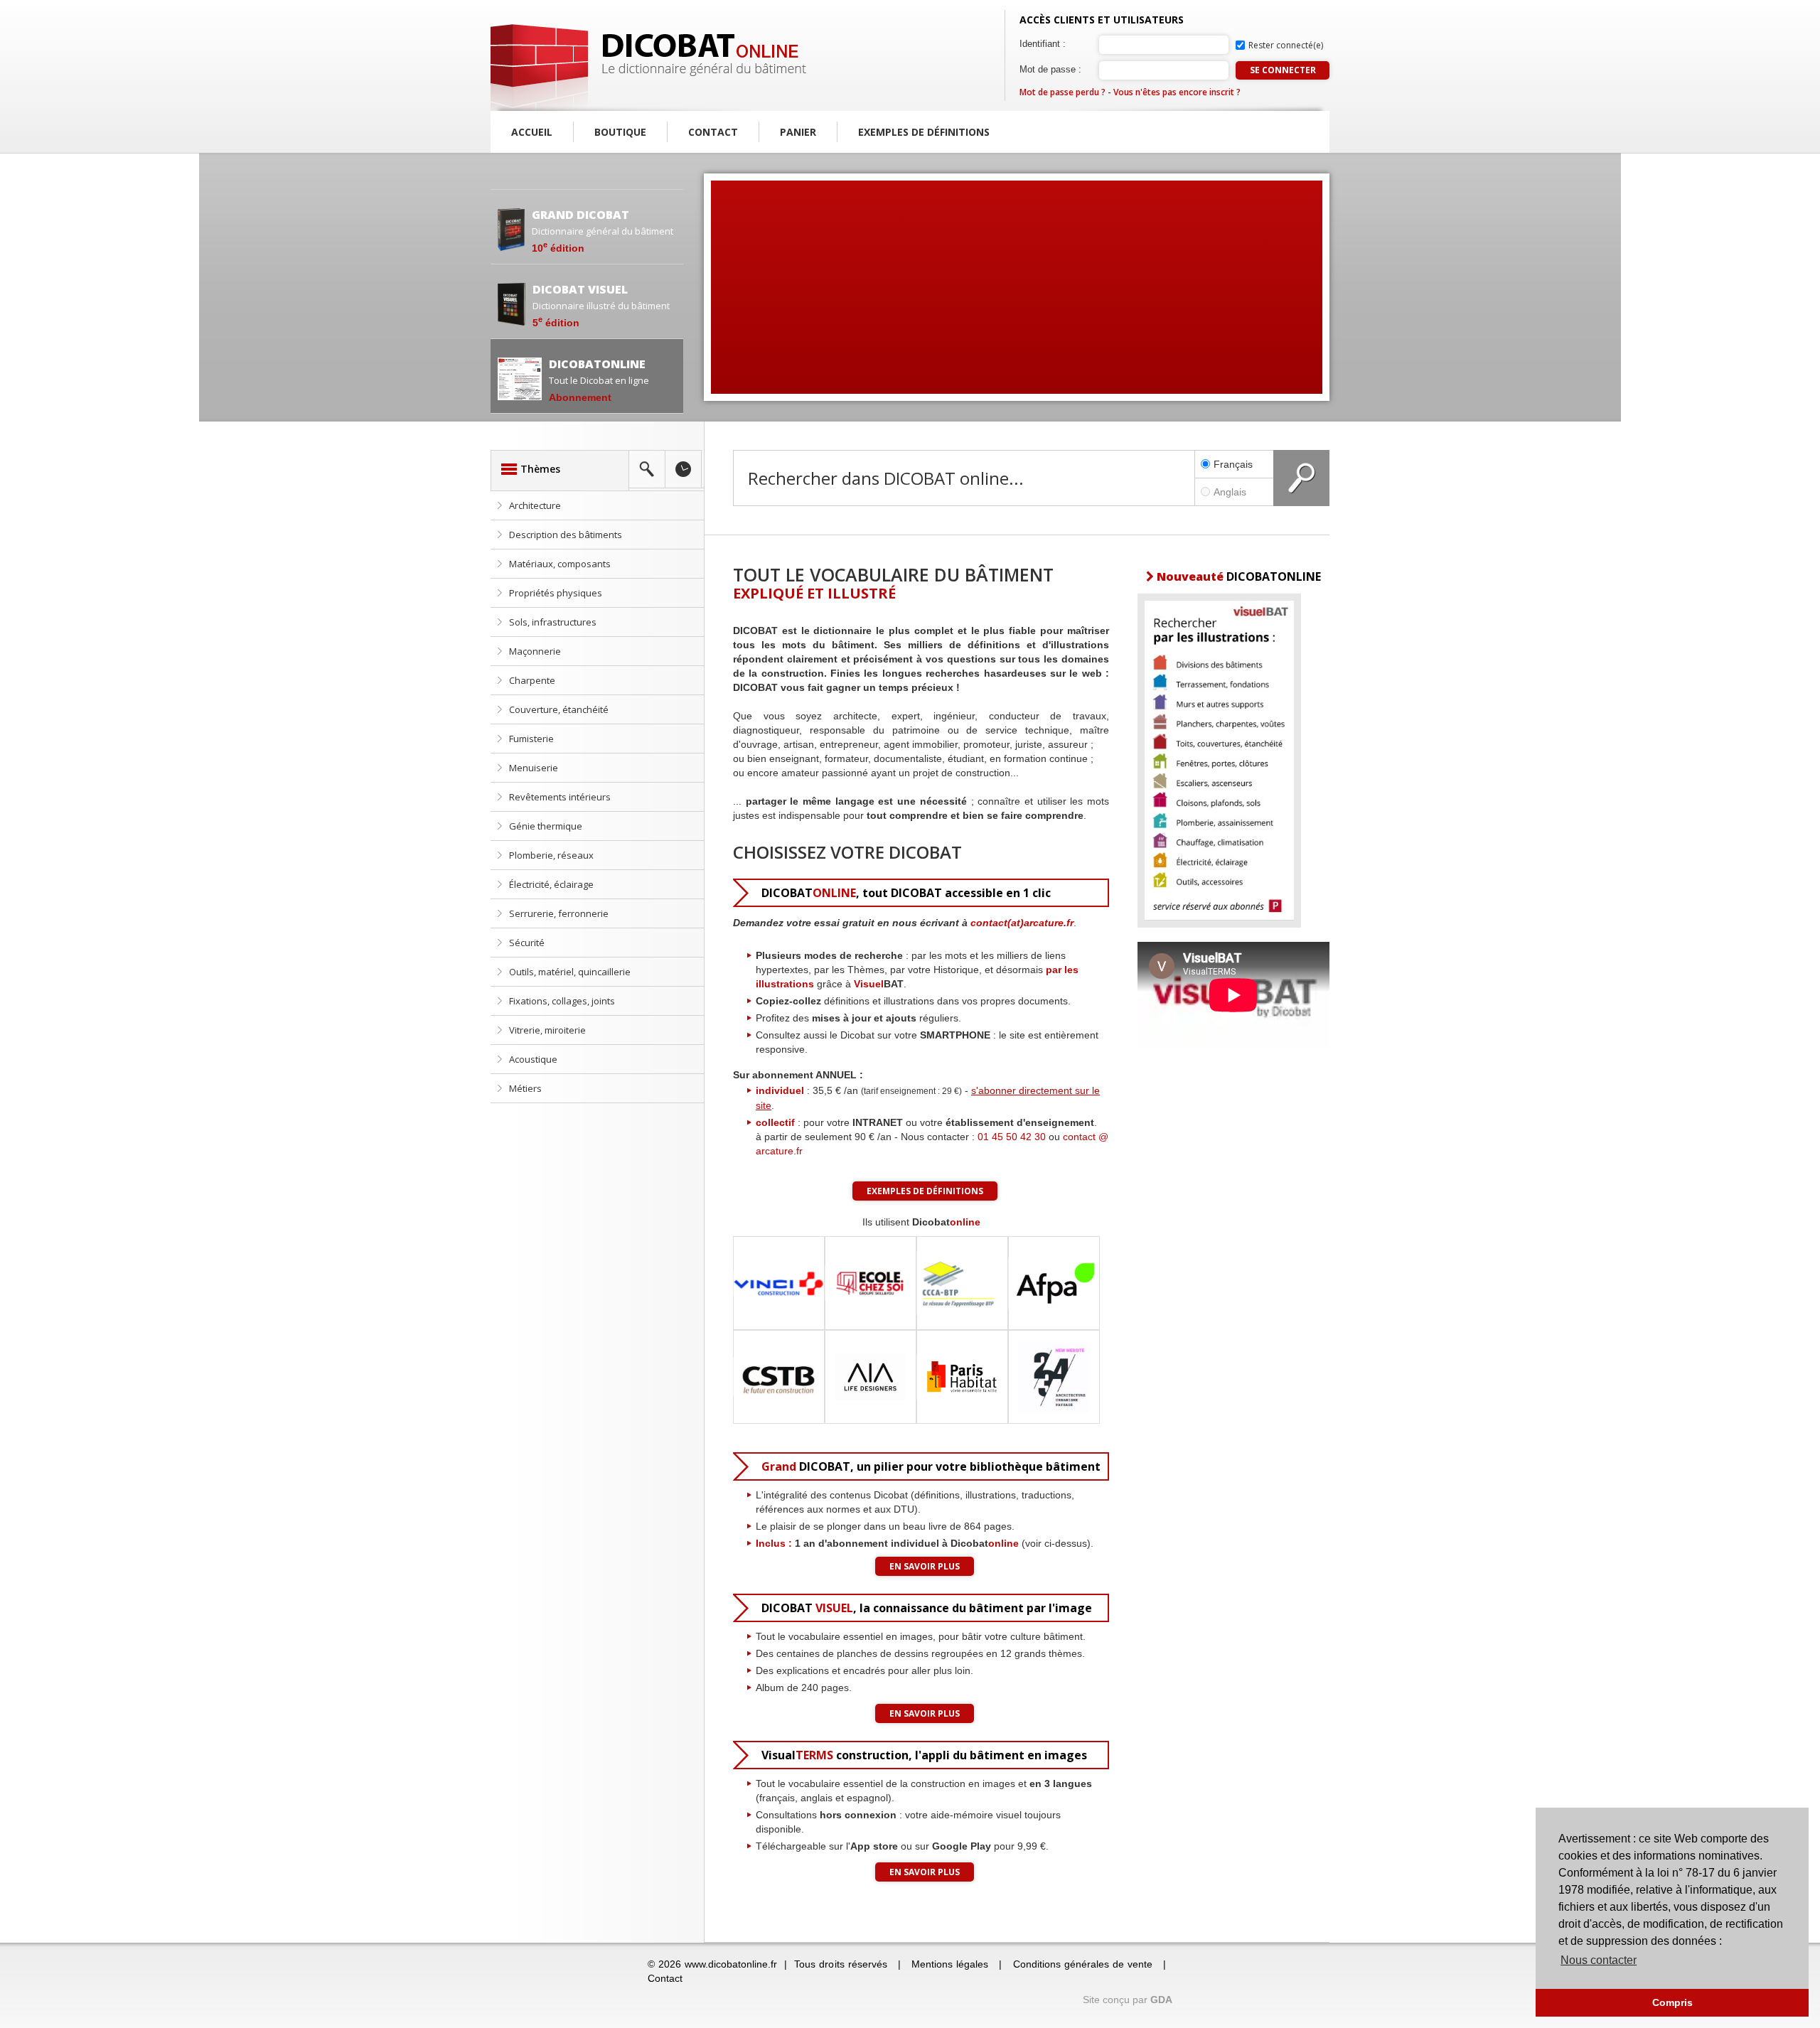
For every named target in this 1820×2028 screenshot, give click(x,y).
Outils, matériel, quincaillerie (570, 972)
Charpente (532, 680)
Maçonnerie (535, 651)
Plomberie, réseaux (551, 855)
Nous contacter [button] (1599, 1960)
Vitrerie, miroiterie (547, 1030)
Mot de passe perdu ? (1062, 92)
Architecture (535, 505)
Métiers (525, 1088)
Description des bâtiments (566, 535)
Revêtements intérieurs (560, 797)
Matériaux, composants (560, 564)
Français (1233, 464)
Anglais (1230, 492)
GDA (1161, 2000)
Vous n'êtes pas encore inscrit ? (1177, 92)
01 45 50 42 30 (1012, 1137)
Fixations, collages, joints (562, 1001)
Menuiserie (534, 768)
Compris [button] (1672, 2002)
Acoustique (533, 1059)
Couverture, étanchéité (559, 709)
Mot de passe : (1050, 69)
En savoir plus (925, 1566)
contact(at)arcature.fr (1022, 923)
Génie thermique (546, 826)
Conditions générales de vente (1083, 1964)
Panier (798, 132)
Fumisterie (531, 739)
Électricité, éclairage (551, 884)
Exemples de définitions (924, 132)
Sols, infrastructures (553, 622)
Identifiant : (1043, 44)
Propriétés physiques (556, 593)
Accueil (532, 132)
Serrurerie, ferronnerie (559, 913)
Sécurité (527, 943)
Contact (713, 132)
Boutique (620, 132)
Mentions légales (950, 1964)
